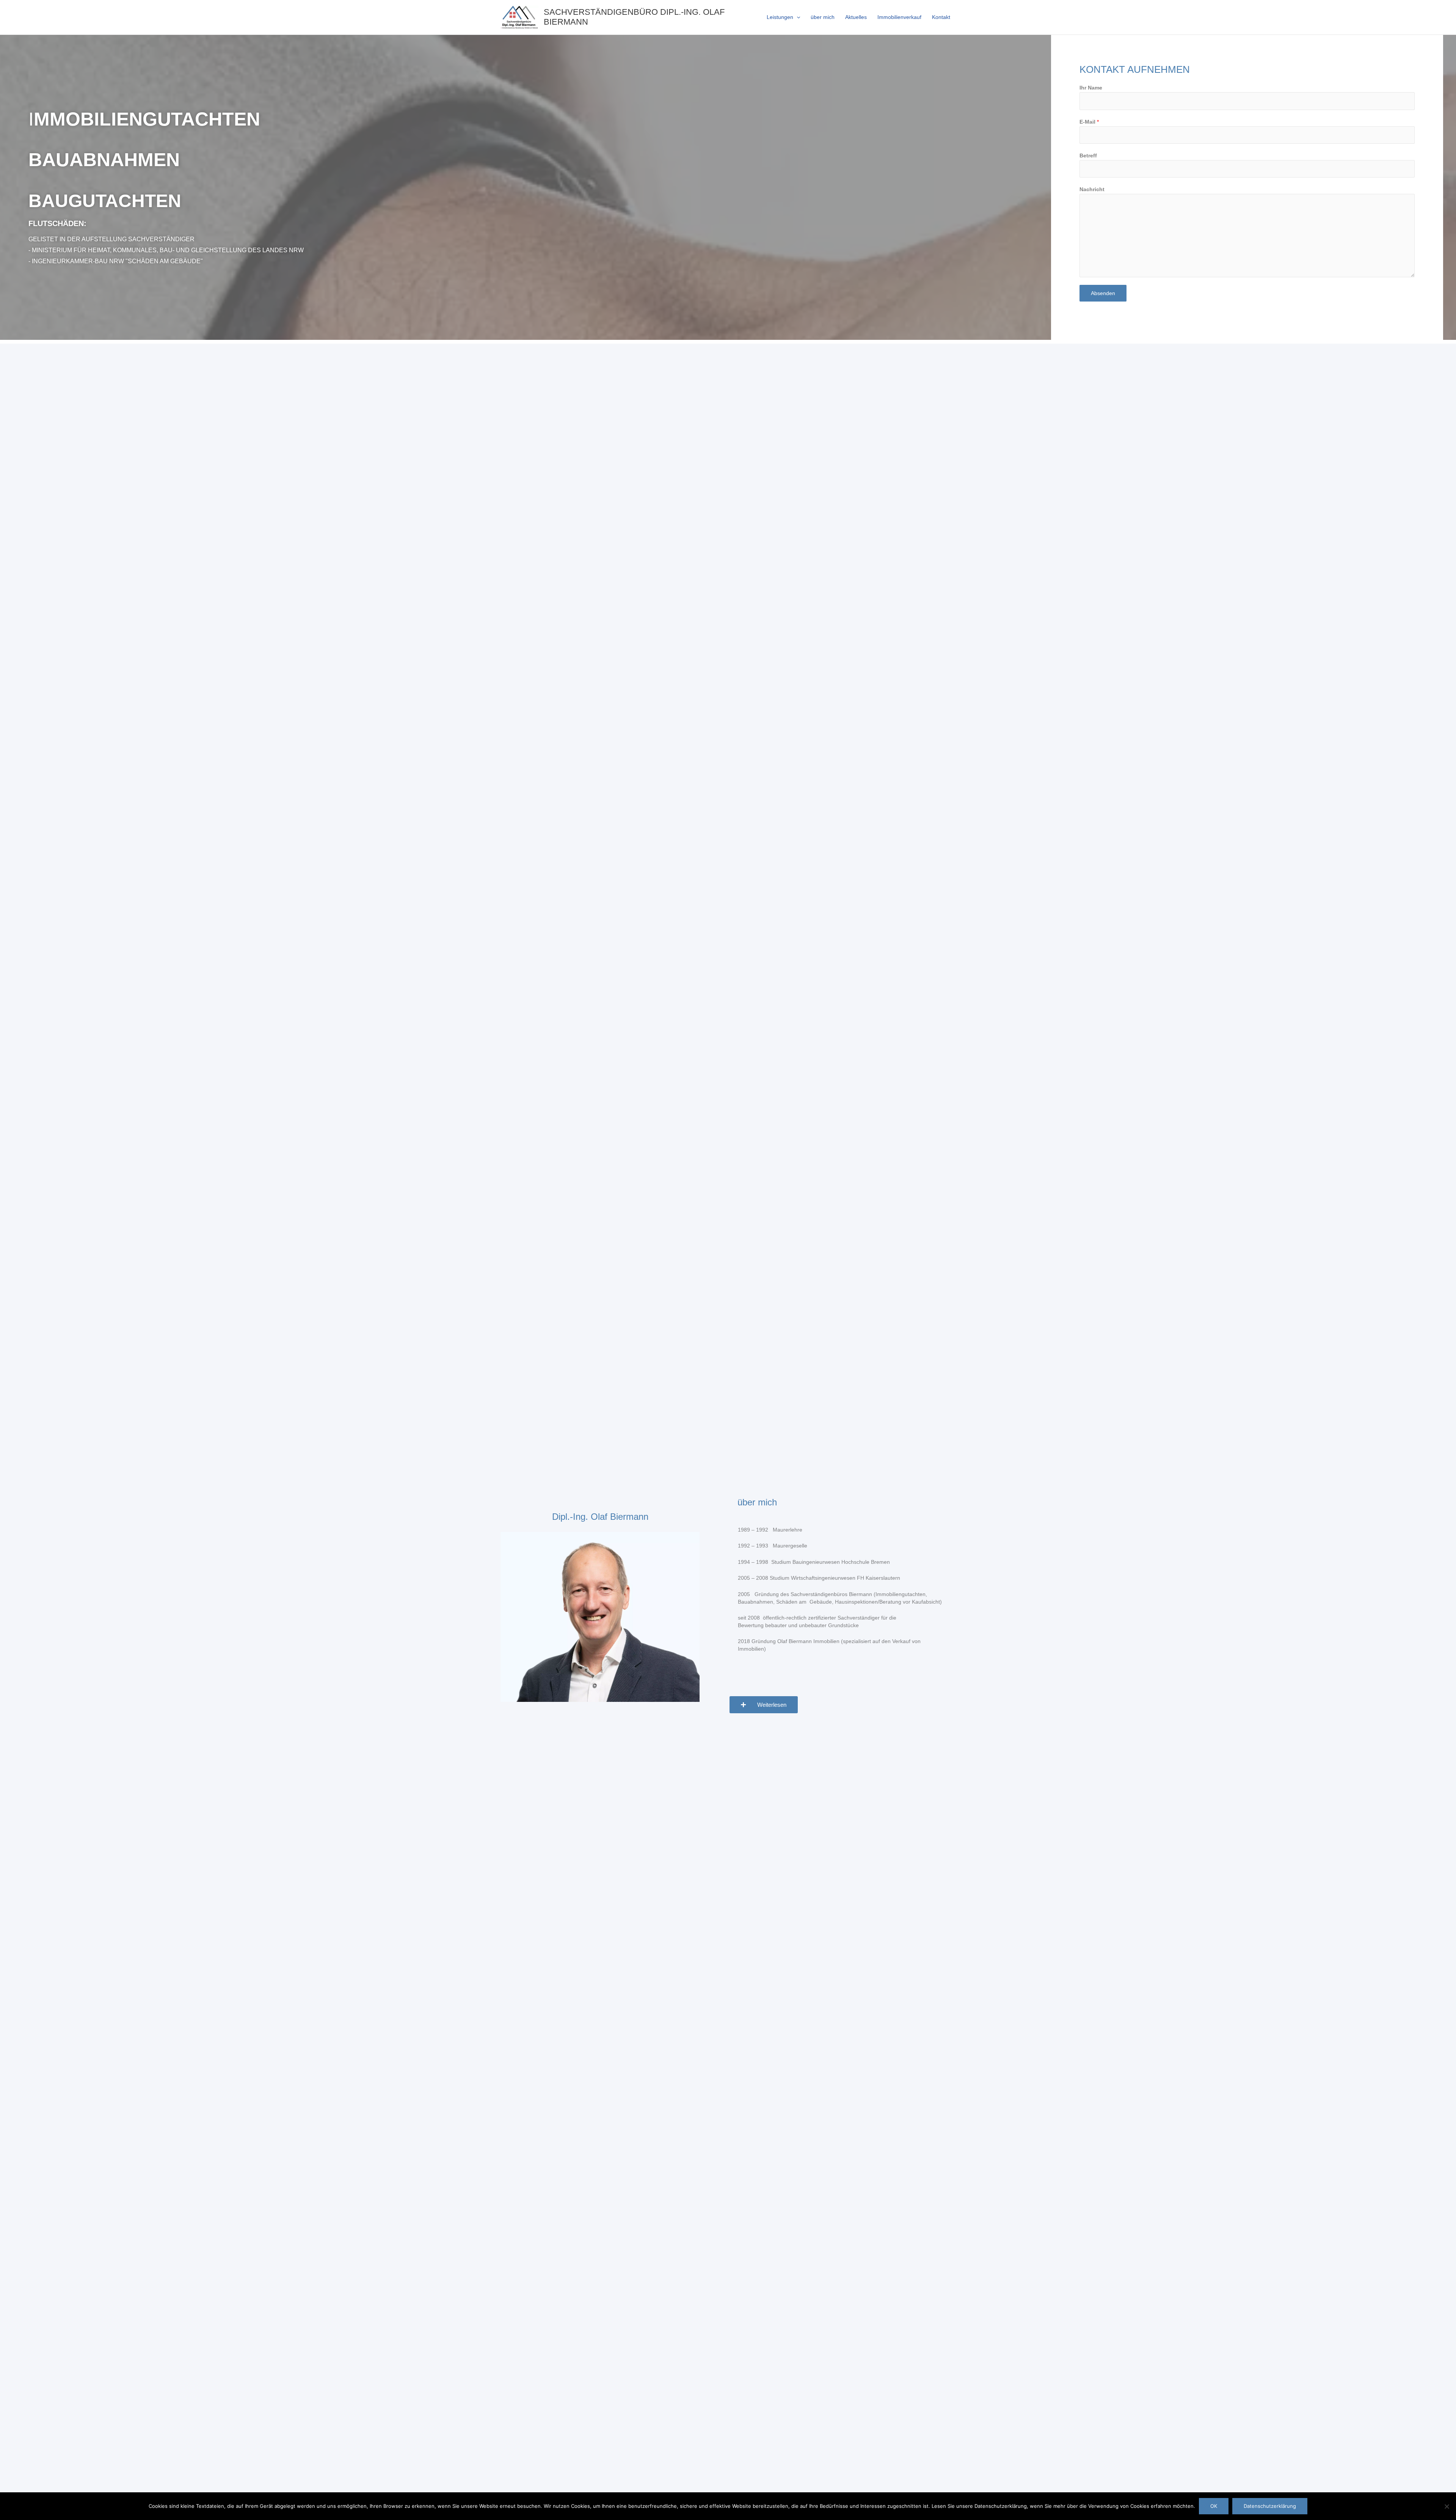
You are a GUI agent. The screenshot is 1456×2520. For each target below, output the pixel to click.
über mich (823, 17)
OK (1214, 2506)
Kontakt (941, 17)
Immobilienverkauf (899, 17)
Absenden (1103, 293)
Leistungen (780, 17)
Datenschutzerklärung (1270, 2506)
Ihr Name (1091, 88)
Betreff (1088, 156)
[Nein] (1447, 2506)
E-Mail (1089, 122)
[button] (797, 17)
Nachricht (1092, 189)
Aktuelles (856, 17)
